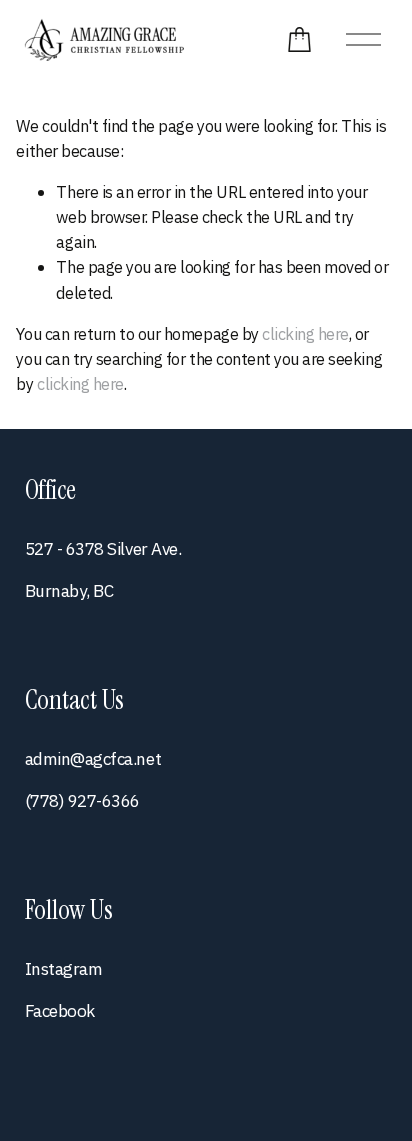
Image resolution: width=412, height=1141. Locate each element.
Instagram (64, 968)
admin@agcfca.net (93, 758)
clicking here (305, 333)
